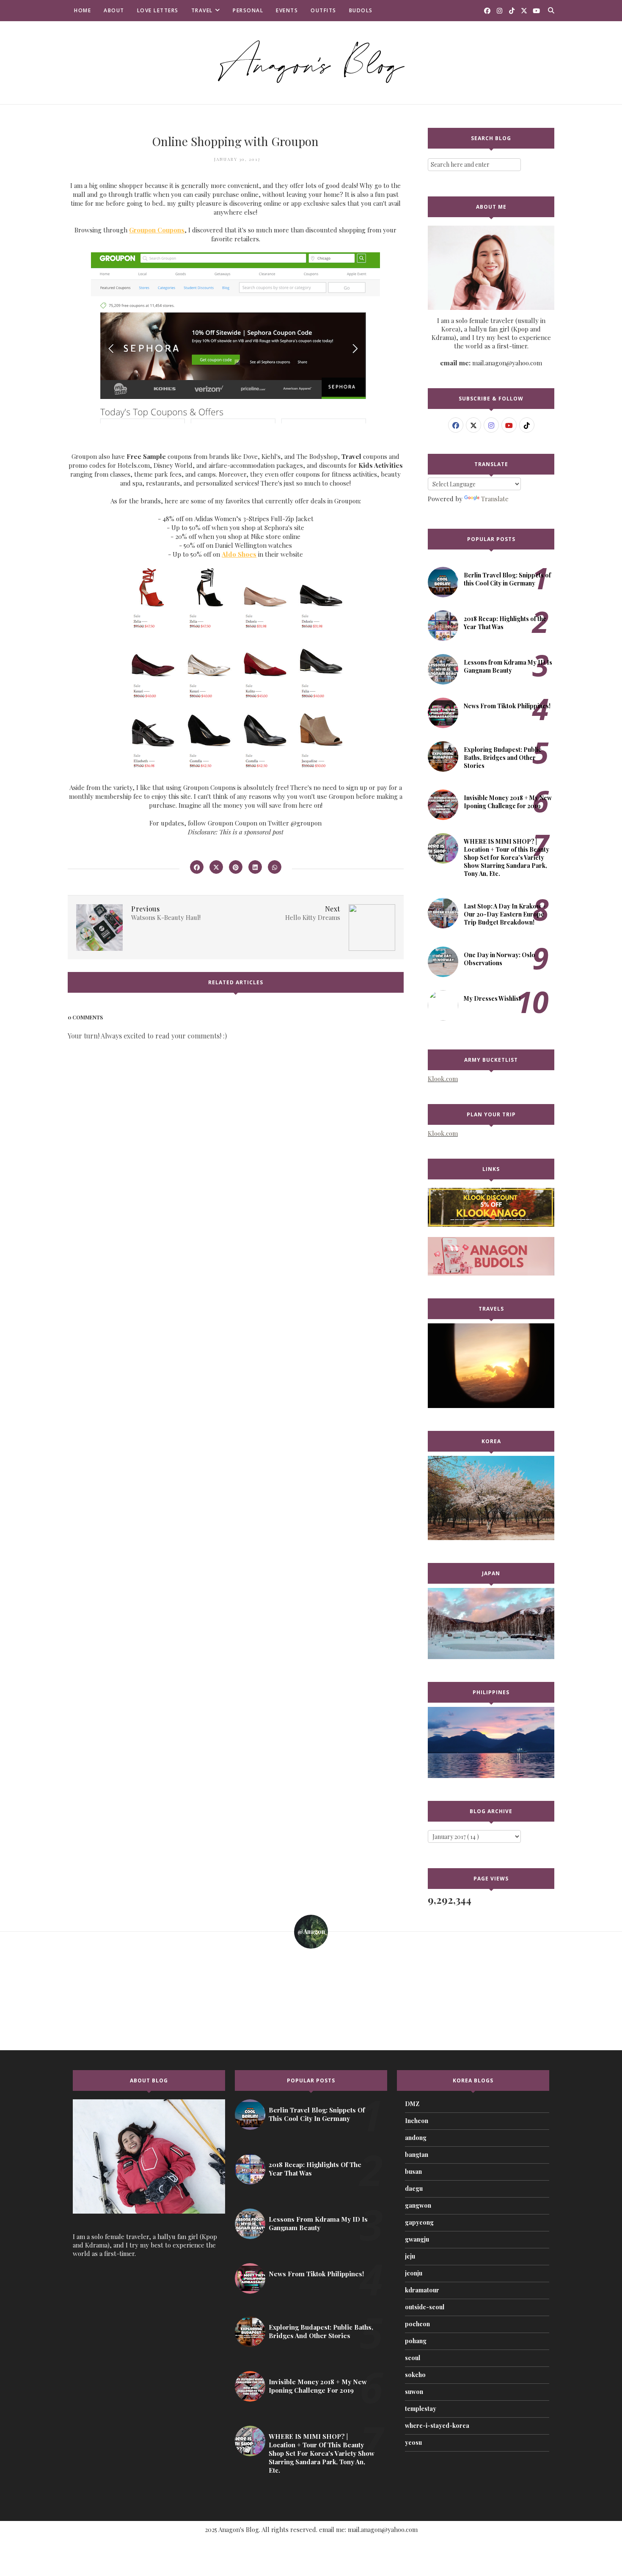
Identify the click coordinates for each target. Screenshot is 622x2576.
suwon (414, 2392)
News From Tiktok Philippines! (507, 706)
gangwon (418, 2205)
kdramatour (422, 2290)
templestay (421, 2409)
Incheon (417, 2121)
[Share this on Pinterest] (236, 867)
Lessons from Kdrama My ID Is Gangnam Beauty (508, 666)
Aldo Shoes (239, 554)
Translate (495, 499)
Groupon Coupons (157, 230)
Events (287, 10)
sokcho (415, 2375)
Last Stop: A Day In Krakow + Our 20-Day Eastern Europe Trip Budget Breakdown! (505, 914)
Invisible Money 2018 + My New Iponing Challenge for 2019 (508, 802)
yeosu (413, 2442)
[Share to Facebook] (197, 867)
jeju (410, 2256)
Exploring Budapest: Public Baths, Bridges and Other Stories (503, 758)
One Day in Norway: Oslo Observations (500, 959)
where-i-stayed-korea (437, 2426)
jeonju (414, 2273)
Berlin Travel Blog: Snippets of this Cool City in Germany (507, 579)
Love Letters (158, 10)
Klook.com (443, 1079)
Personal (248, 10)
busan (413, 2172)
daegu (414, 2188)
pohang (416, 2341)
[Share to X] (216, 867)
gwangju (417, 2239)
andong (416, 2138)
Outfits (323, 10)
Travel (202, 10)
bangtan (417, 2155)
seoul (413, 2358)
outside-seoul (425, 2307)
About (114, 10)
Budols (361, 10)
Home (83, 10)
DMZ (412, 2104)
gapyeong (419, 2222)
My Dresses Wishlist (492, 998)
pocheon (417, 2324)
